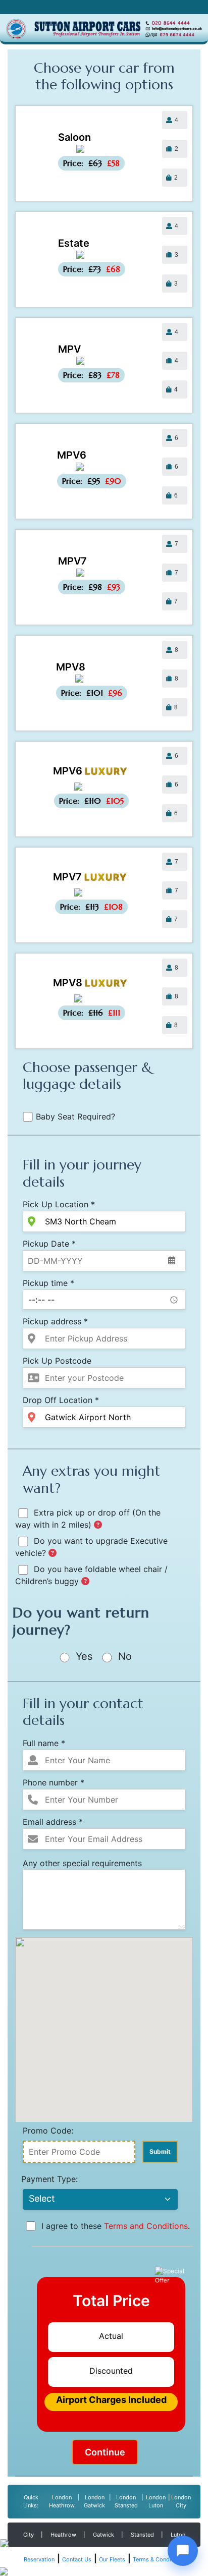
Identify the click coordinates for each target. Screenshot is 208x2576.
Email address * (53, 1822)
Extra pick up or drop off (88, 1519)
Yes (83, 1656)
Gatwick (103, 2535)
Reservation (39, 2559)
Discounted (111, 2371)
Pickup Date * (49, 1244)
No (123, 1656)
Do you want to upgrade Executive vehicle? (91, 1547)
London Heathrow (62, 2502)
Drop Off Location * (61, 1400)
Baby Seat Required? (75, 1116)
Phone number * (54, 1782)
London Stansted (126, 2502)
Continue (105, 2452)
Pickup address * (55, 1321)
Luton (178, 2535)
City (29, 2535)
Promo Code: (48, 2131)
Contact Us (77, 2559)
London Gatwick (94, 2502)
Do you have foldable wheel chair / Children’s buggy (91, 1575)
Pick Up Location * (59, 1204)
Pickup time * (48, 1283)
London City (181, 2502)
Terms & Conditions (159, 2559)
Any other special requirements (82, 1863)
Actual (111, 2336)
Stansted (142, 2535)
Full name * (44, 1743)
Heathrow (63, 2535)
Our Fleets (112, 2559)
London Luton (156, 2502)
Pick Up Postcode (57, 1361)
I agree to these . (114, 2226)
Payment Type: (49, 2179)
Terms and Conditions (146, 2226)
